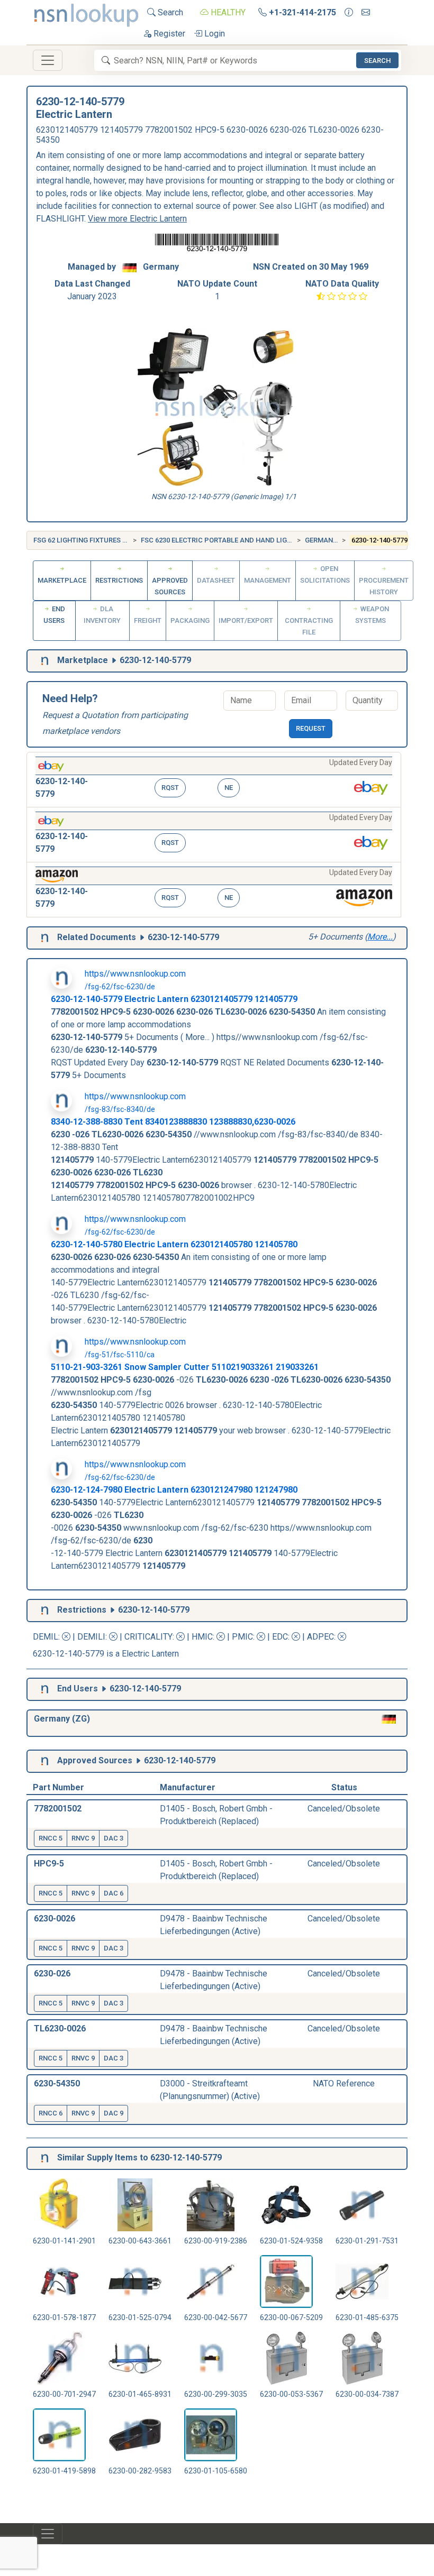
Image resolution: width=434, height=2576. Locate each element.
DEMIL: (47, 1637)
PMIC (242, 1637)
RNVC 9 (83, 1838)
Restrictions (119, 580)
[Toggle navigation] (48, 60)
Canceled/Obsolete (344, 1809)
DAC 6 (114, 1893)
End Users (54, 615)
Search (169, 12)
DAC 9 (114, 2113)
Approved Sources (170, 586)
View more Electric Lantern (137, 219)
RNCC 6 (51, 2113)
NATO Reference (344, 2083)
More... (380, 937)
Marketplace (62, 580)
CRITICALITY (148, 1637)
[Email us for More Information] (366, 13)
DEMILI (91, 1637)
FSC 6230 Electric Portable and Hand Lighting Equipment (244, 540)
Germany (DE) (328, 540)
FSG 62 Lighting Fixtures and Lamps (97, 540)
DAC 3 (114, 1838)
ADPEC (320, 1637)
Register (168, 34)
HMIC (202, 1637)
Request (311, 728)
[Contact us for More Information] (349, 13)
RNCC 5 (51, 1838)
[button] (214, 780)
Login (214, 34)
